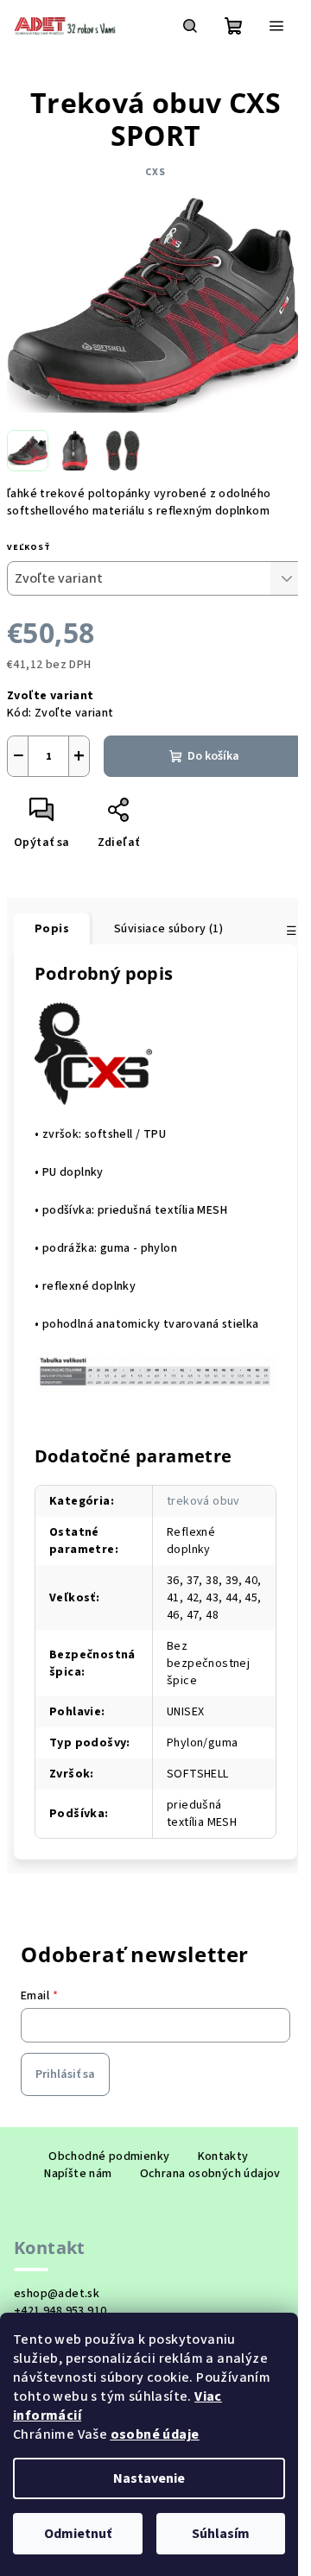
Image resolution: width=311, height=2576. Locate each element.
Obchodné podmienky (109, 2156)
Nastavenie (149, 2478)
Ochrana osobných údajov (210, 2174)
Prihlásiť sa (65, 2074)
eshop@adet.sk (57, 2294)
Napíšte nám (78, 2174)
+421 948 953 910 (60, 2311)
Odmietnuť (78, 2534)
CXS (155, 172)
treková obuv (203, 1501)
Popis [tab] (52, 929)
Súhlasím (221, 2534)
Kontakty (223, 2156)
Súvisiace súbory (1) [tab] (168, 929)
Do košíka (213, 756)
